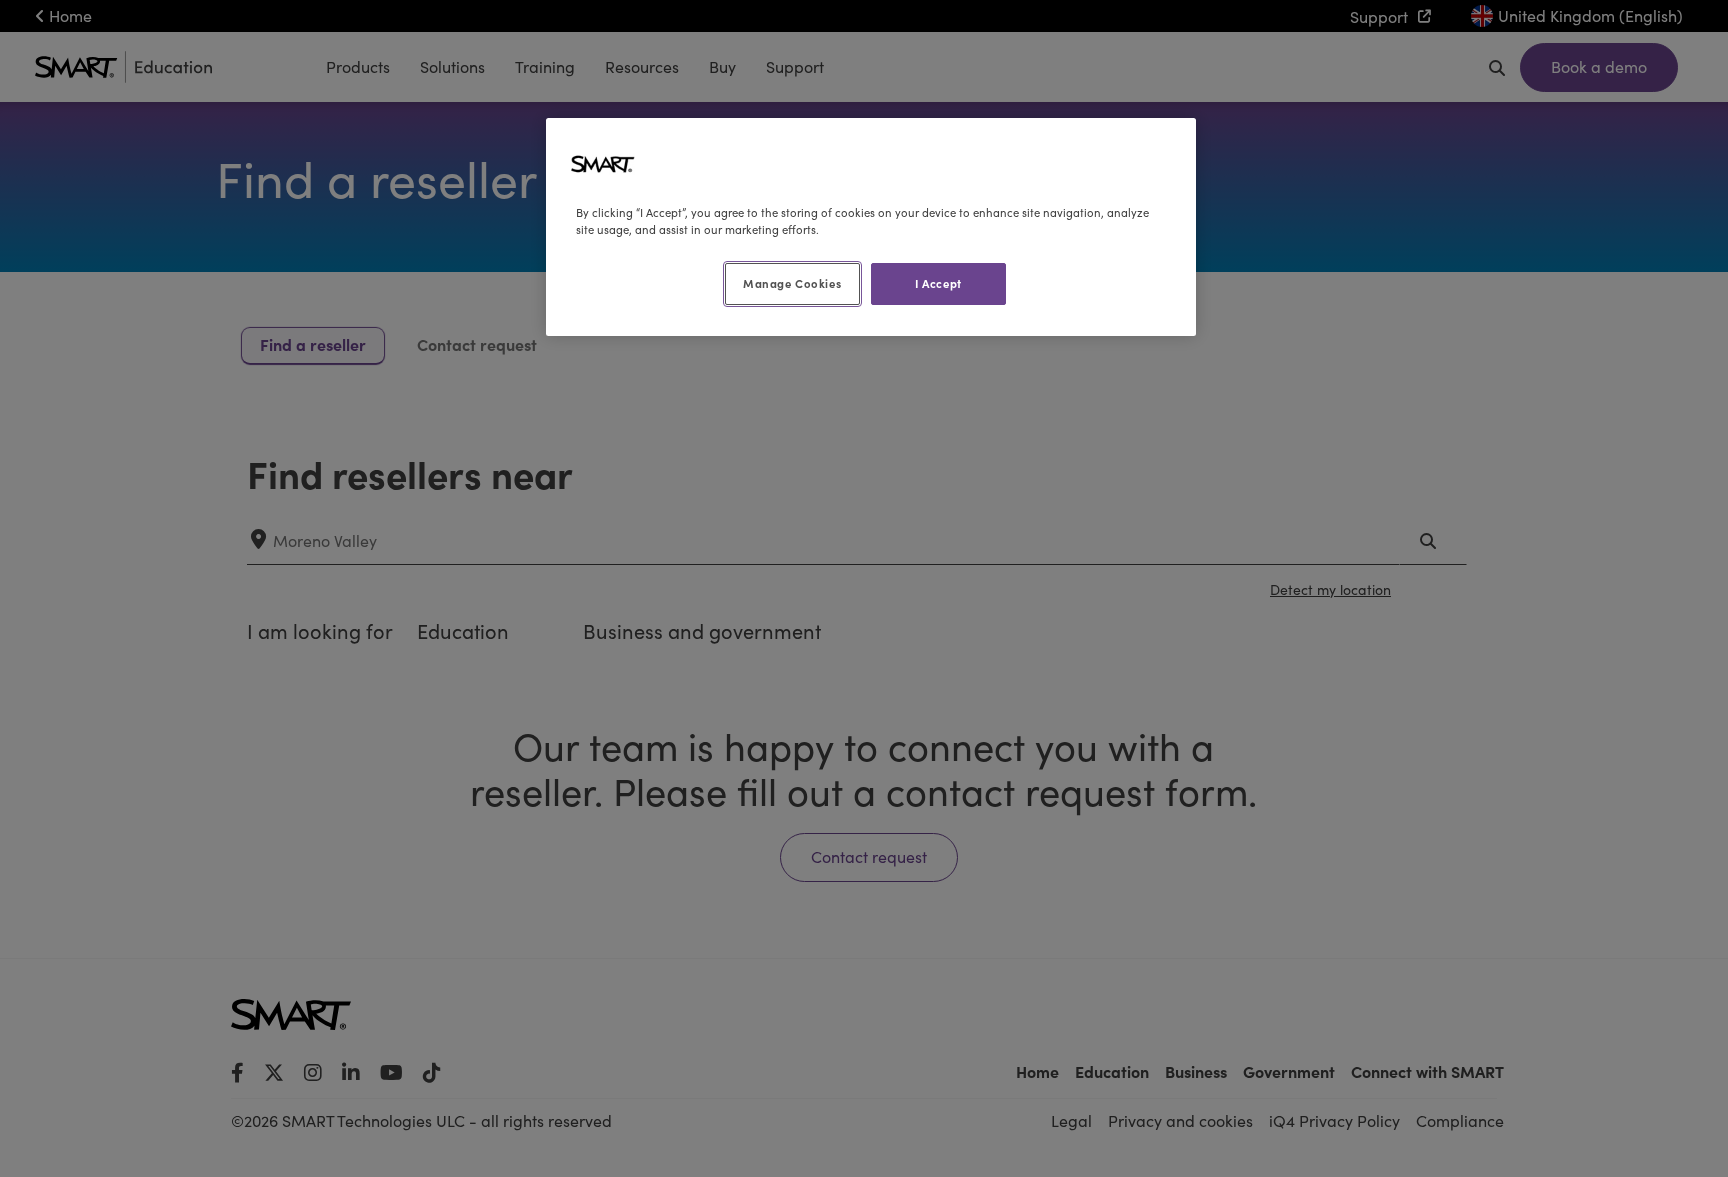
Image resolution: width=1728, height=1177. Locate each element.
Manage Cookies (792, 283)
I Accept (938, 283)
